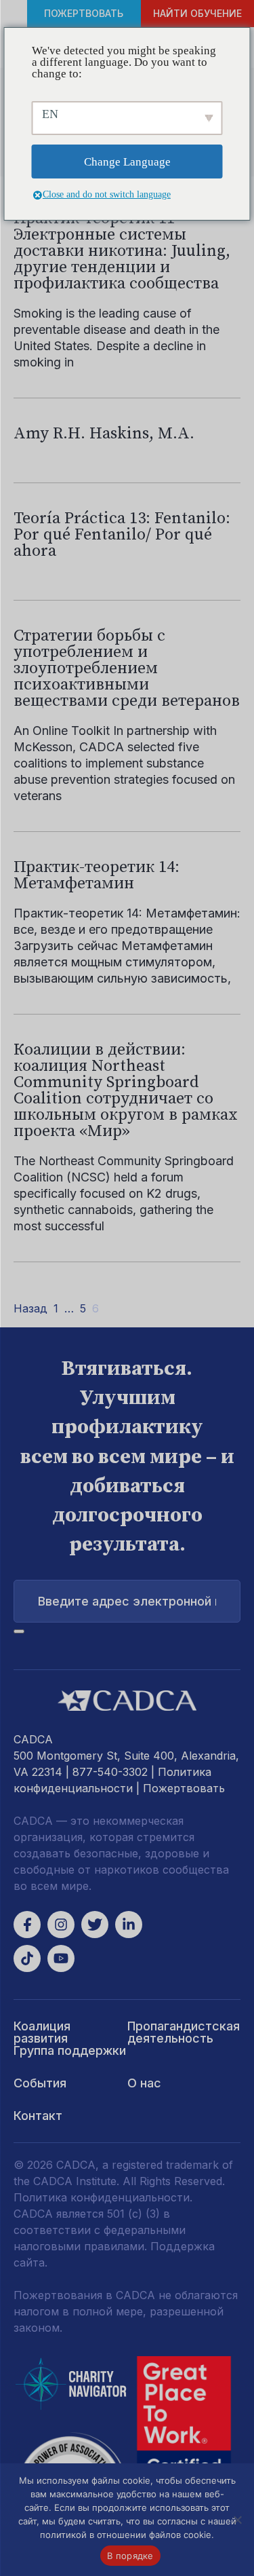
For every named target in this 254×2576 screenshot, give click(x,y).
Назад (30, 1308)
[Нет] (237, 2520)
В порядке (130, 2556)
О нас (144, 2083)
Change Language (127, 162)
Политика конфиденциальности (102, 2197)
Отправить (19, 1631)
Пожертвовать (84, 13)
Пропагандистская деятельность (184, 2032)
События (40, 2083)
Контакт (38, 2116)
